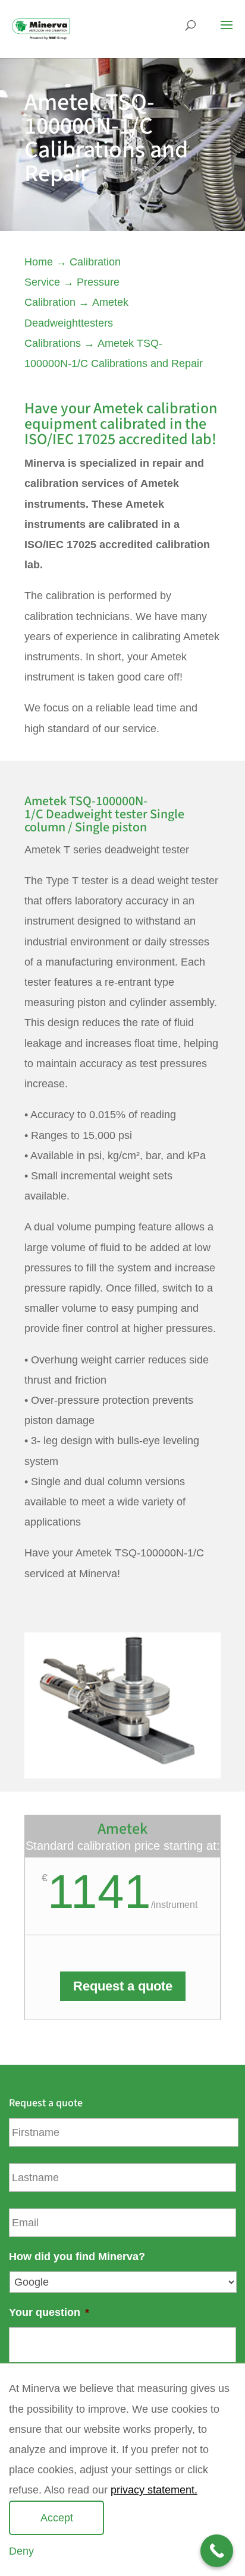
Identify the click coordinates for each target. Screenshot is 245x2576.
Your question (49, 2312)
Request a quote (123, 1986)
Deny (21, 2551)
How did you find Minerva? (77, 2257)
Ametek (118, 408)
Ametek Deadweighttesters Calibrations (76, 322)
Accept (57, 2518)
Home (39, 262)
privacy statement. (154, 2490)
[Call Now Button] (217, 2551)
